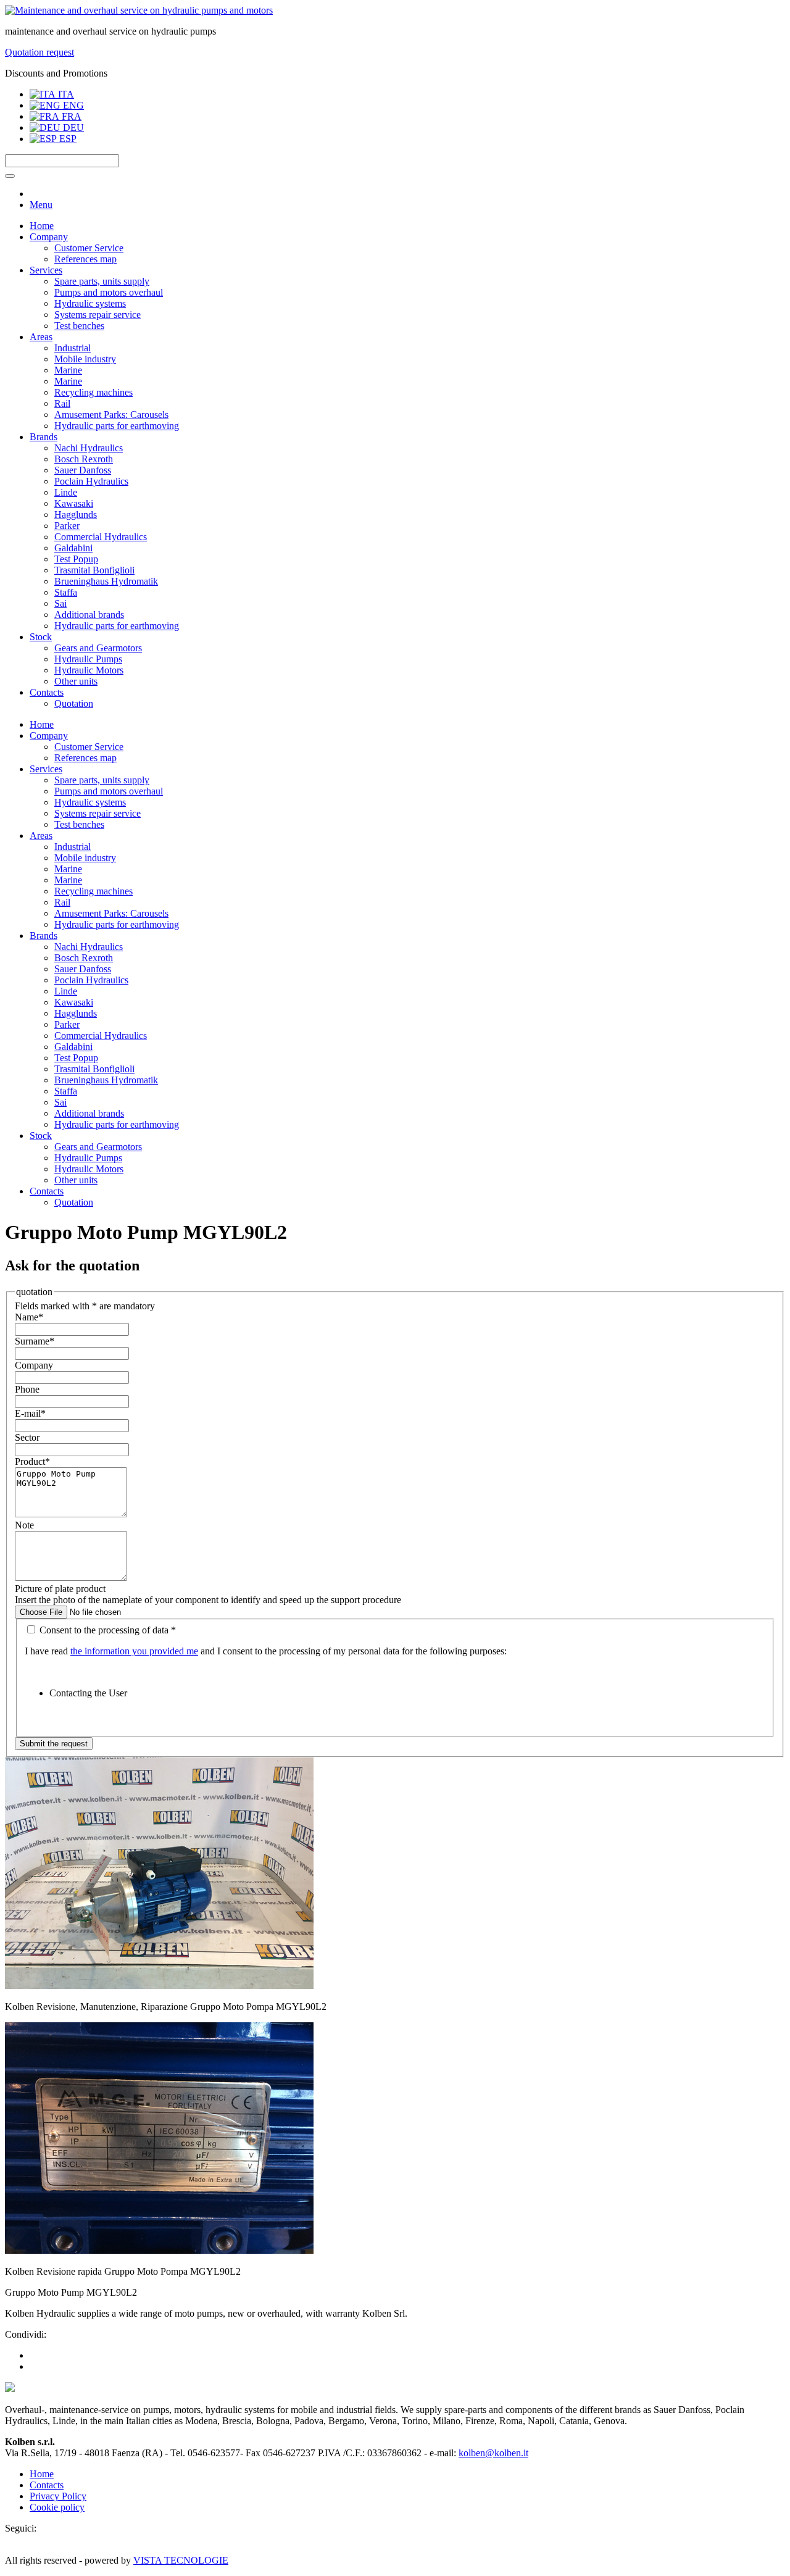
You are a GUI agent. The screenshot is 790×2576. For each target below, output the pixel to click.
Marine (68, 370)
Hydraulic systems (90, 303)
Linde (66, 492)
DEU (72, 127)
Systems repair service (98, 315)
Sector (27, 1437)
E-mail (30, 1413)
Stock (41, 637)
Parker (67, 526)
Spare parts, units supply (102, 281)
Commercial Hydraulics (101, 537)
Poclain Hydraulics (91, 481)
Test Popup (76, 559)
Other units (76, 681)
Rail (62, 403)
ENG (72, 105)
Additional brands (89, 615)
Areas (41, 337)
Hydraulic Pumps (88, 659)
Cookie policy (57, 2507)
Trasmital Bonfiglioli (94, 570)
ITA (65, 94)
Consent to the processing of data (106, 1630)
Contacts (47, 692)
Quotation (74, 703)
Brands (44, 437)
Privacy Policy (58, 2496)
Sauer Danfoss (83, 470)
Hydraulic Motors (89, 670)
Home (42, 226)
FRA (70, 116)
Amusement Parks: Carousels (111, 415)
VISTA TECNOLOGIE (181, 2560)
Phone (27, 1389)
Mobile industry (85, 359)
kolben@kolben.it (493, 2453)
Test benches (79, 326)
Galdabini (73, 548)
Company (49, 237)
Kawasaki (74, 503)
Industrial (73, 348)
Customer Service (89, 248)
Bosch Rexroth (84, 459)
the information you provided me (134, 1651)
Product (32, 1461)
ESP (67, 139)
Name (29, 1317)
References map (85, 259)
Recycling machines (94, 392)
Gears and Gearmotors (98, 648)
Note (24, 1525)
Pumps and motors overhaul (109, 292)
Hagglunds (76, 515)
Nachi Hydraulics (89, 448)
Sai (60, 603)
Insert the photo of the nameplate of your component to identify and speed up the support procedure (208, 1600)
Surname (35, 1341)
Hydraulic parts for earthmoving (117, 426)
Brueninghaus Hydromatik (106, 581)
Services (46, 270)
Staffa (66, 592)
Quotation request (39, 52)
